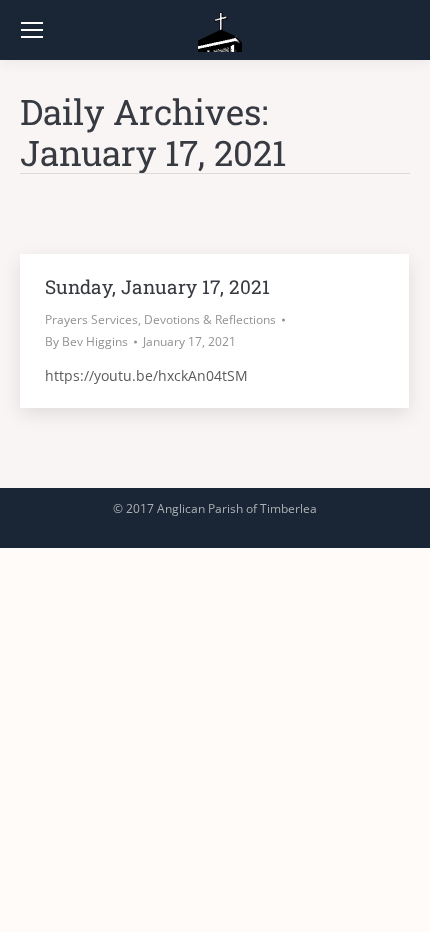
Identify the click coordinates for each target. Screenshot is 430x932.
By (86, 341)
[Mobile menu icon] (32, 30)
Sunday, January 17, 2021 (157, 286)
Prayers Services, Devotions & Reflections (160, 319)
